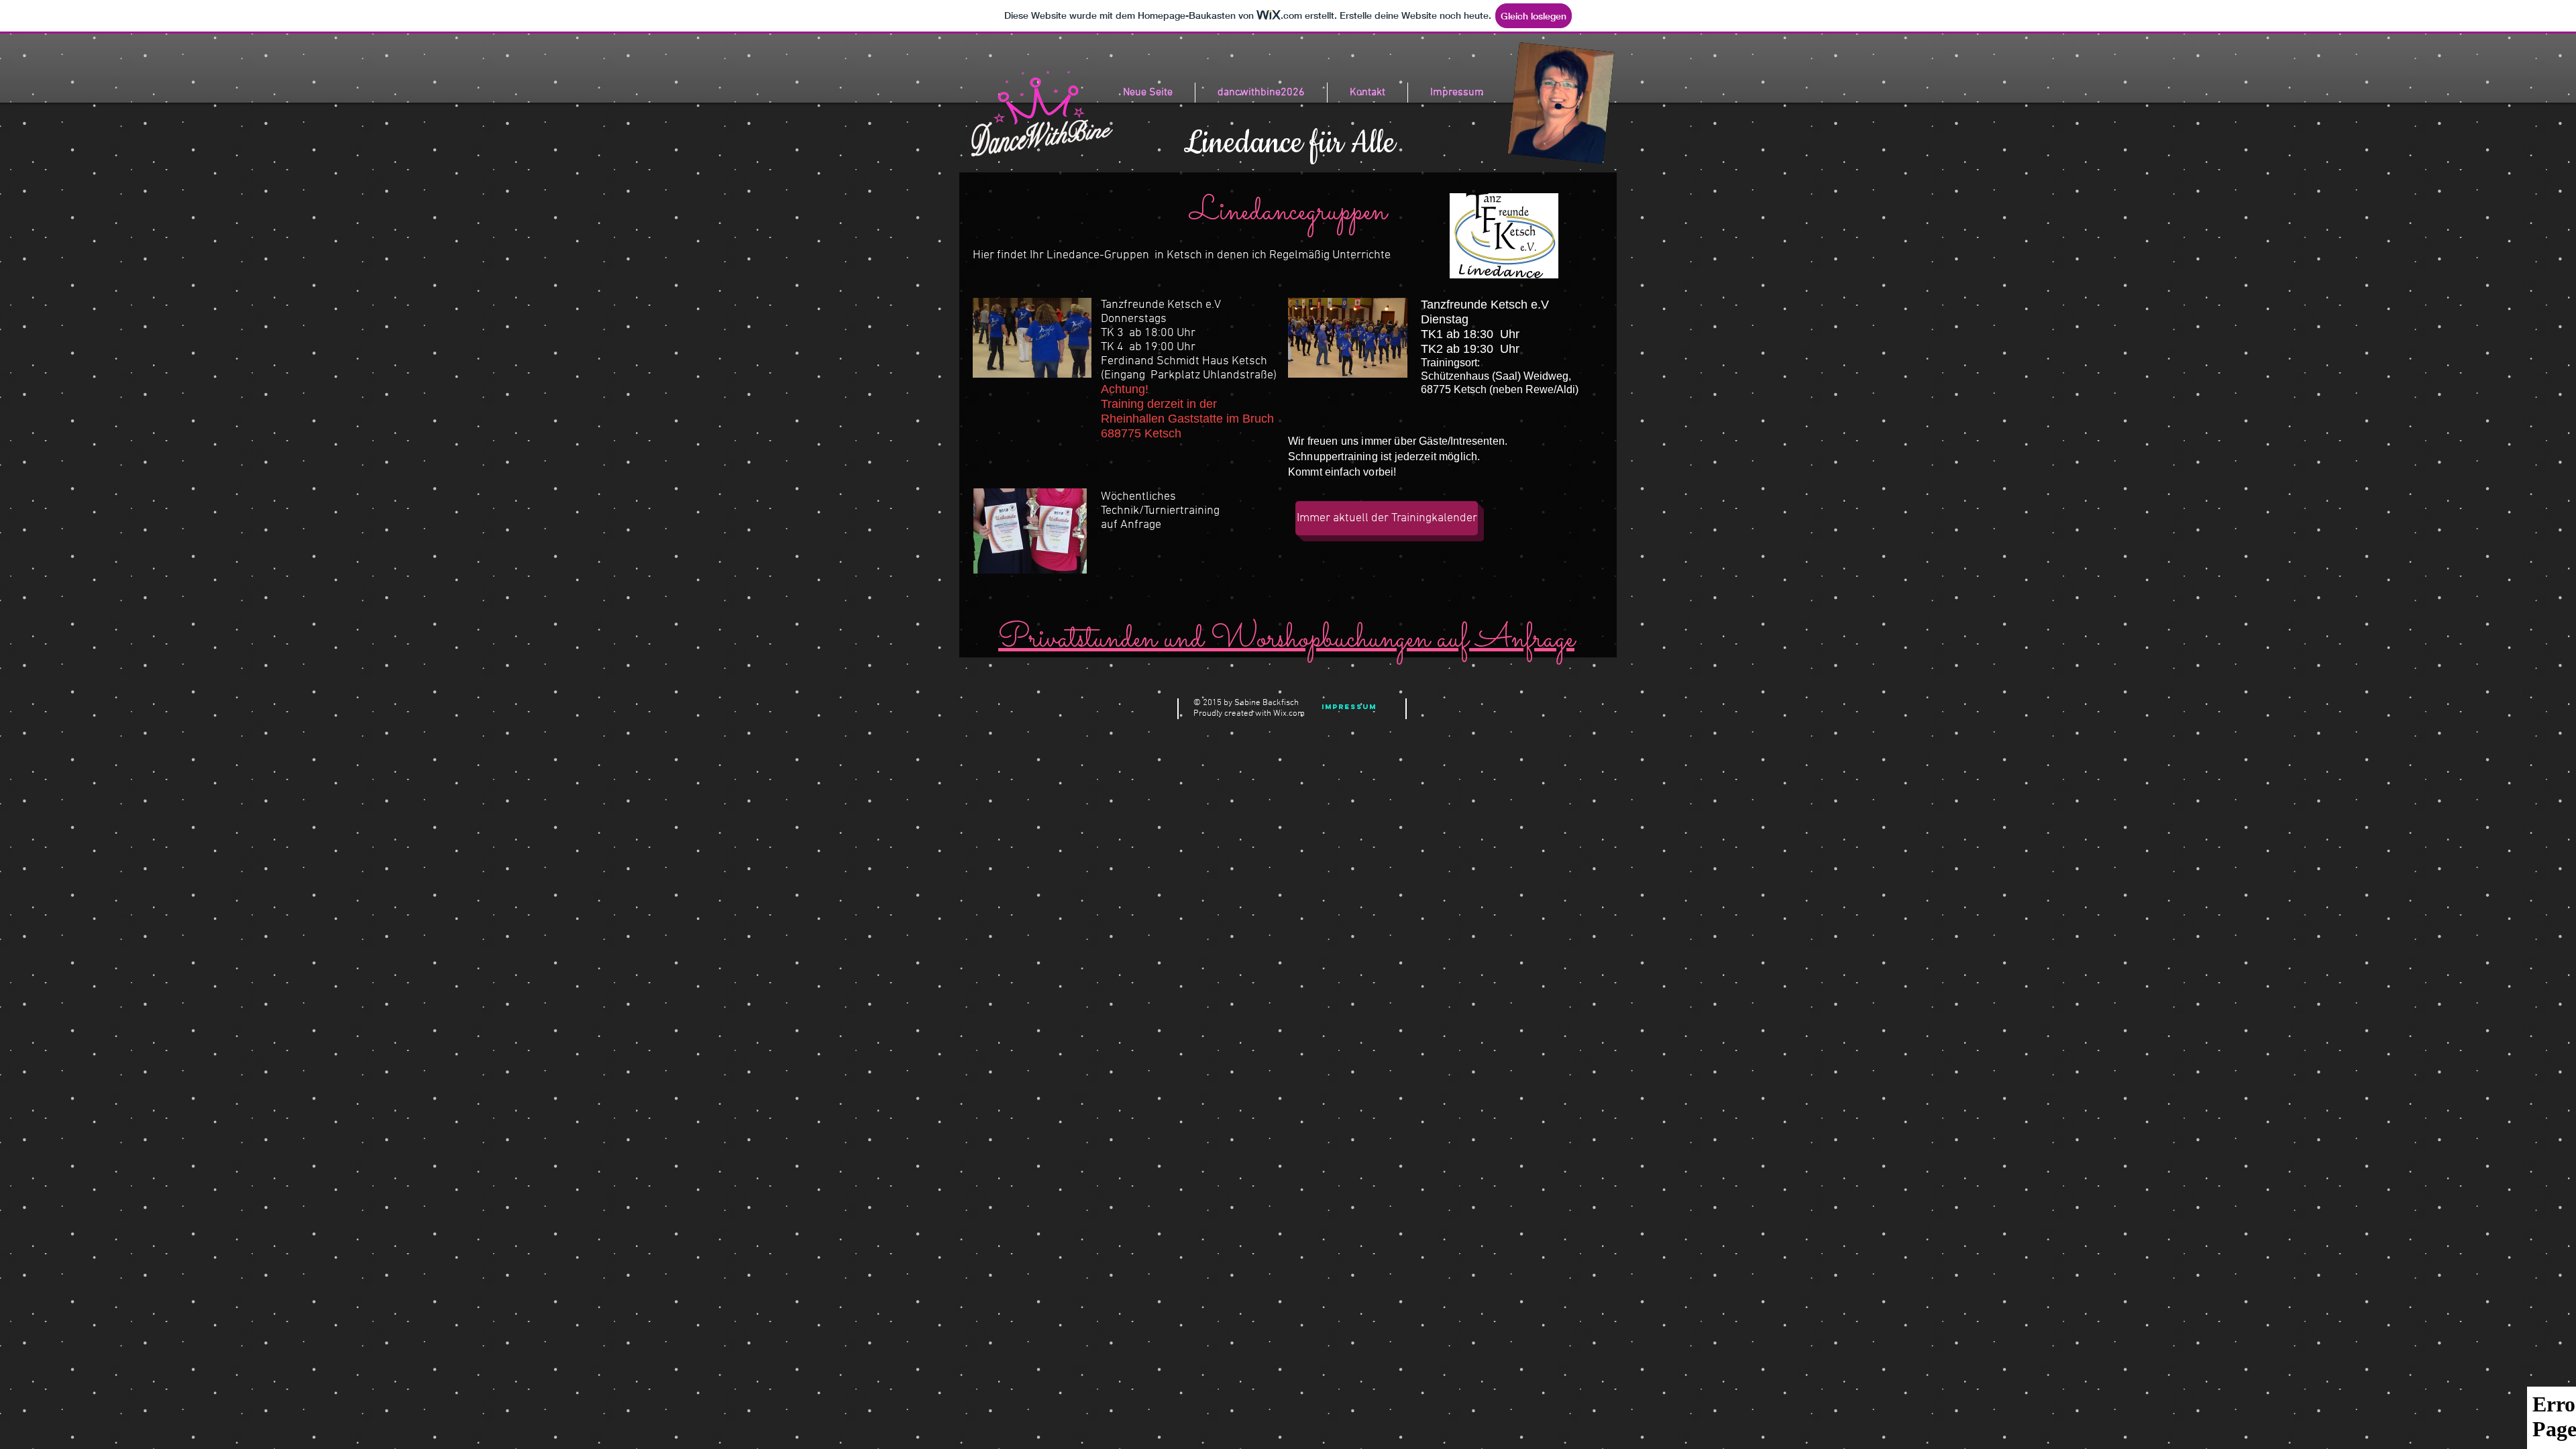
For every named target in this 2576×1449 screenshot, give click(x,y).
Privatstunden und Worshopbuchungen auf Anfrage (1286, 639)
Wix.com (1289, 714)
